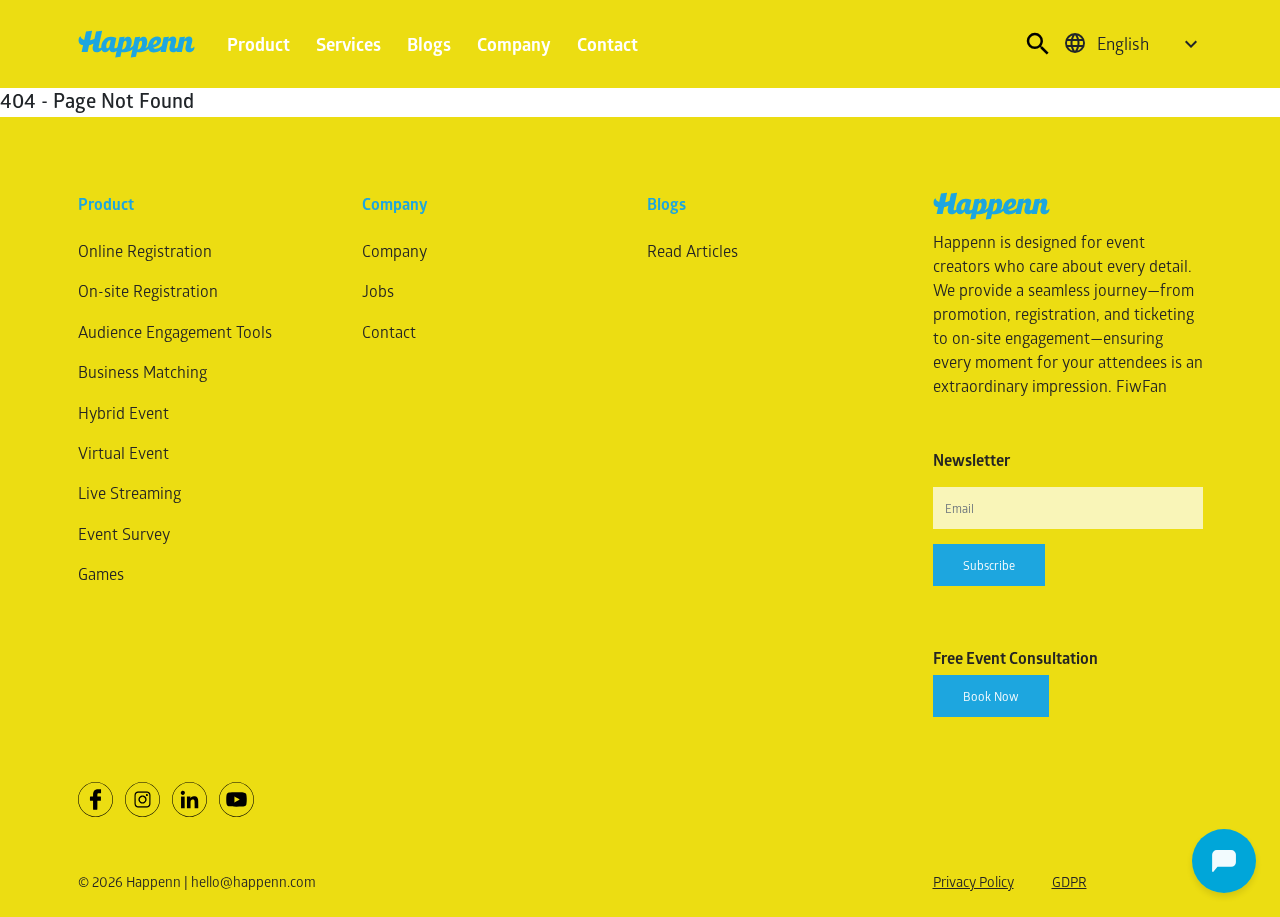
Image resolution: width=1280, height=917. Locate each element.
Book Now (991, 696)
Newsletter (971, 460)
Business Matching (142, 371)
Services (348, 44)
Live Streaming (129, 492)
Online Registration (145, 250)
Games (101, 573)
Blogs (429, 44)
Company (514, 44)
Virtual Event (123, 452)
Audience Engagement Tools (175, 331)
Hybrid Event (123, 412)
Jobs (378, 290)
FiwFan (1141, 385)
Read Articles (692, 250)
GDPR (1069, 881)
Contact (607, 44)
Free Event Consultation (1015, 658)
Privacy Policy (973, 881)
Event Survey (124, 533)
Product (258, 44)
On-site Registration (148, 290)
